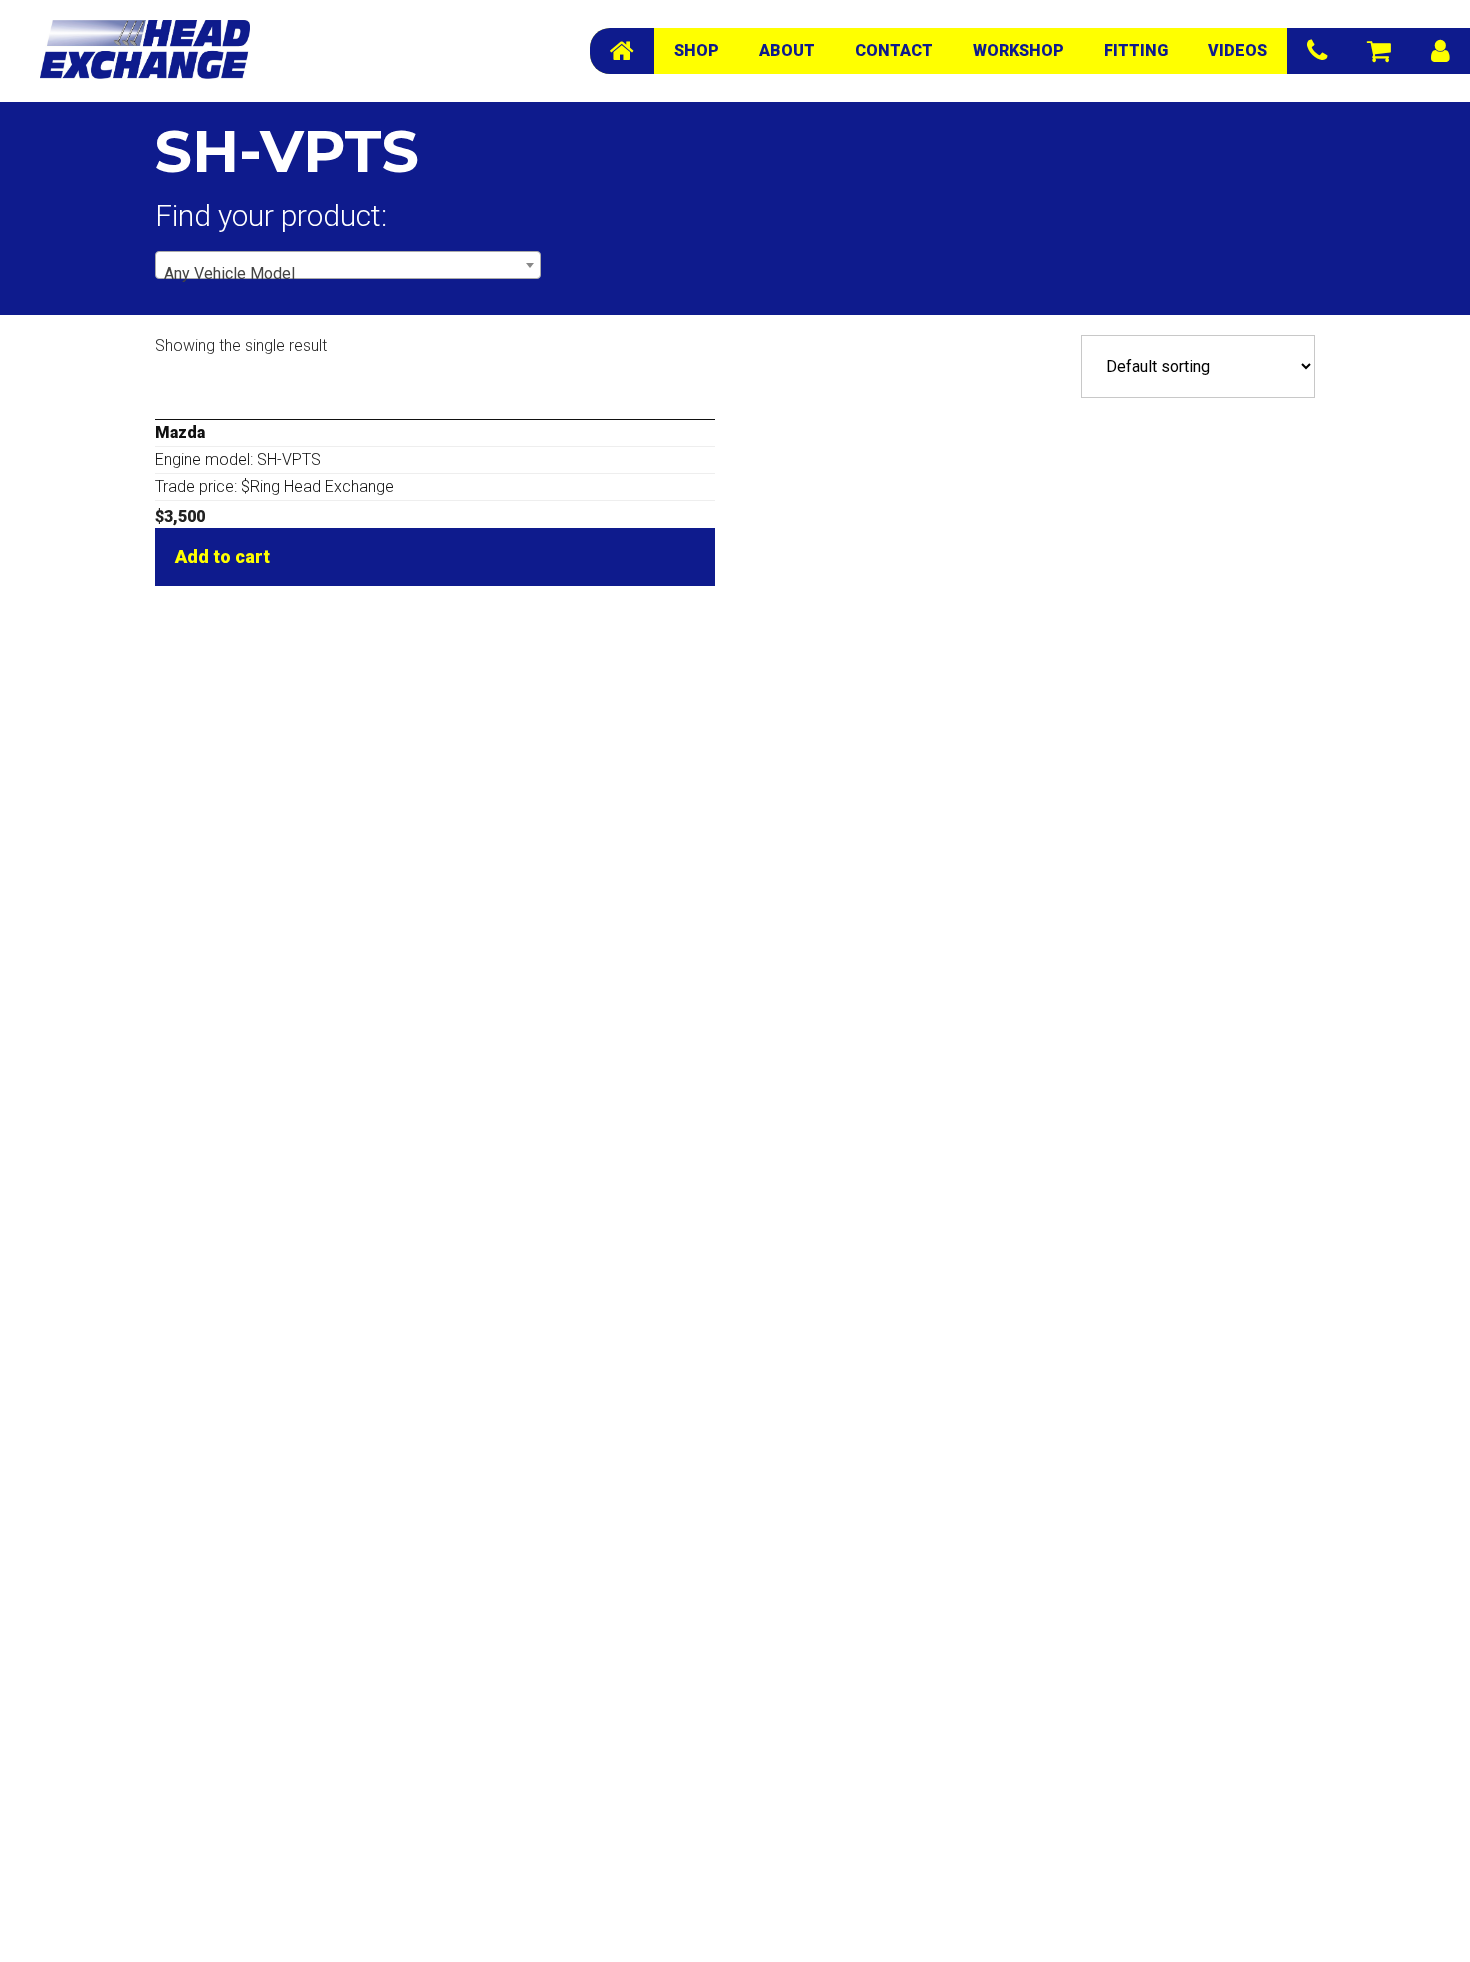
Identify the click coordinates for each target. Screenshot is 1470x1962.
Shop (696, 50)
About (787, 50)
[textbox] (348, 274)
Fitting (1136, 50)
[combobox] (348, 265)
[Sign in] (1440, 51)
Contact (894, 50)
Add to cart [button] (222, 556)
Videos (1237, 50)
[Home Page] (622, 51)
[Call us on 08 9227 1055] (1317, 51)
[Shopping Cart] (1379, 51)
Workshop (1018, 50)
